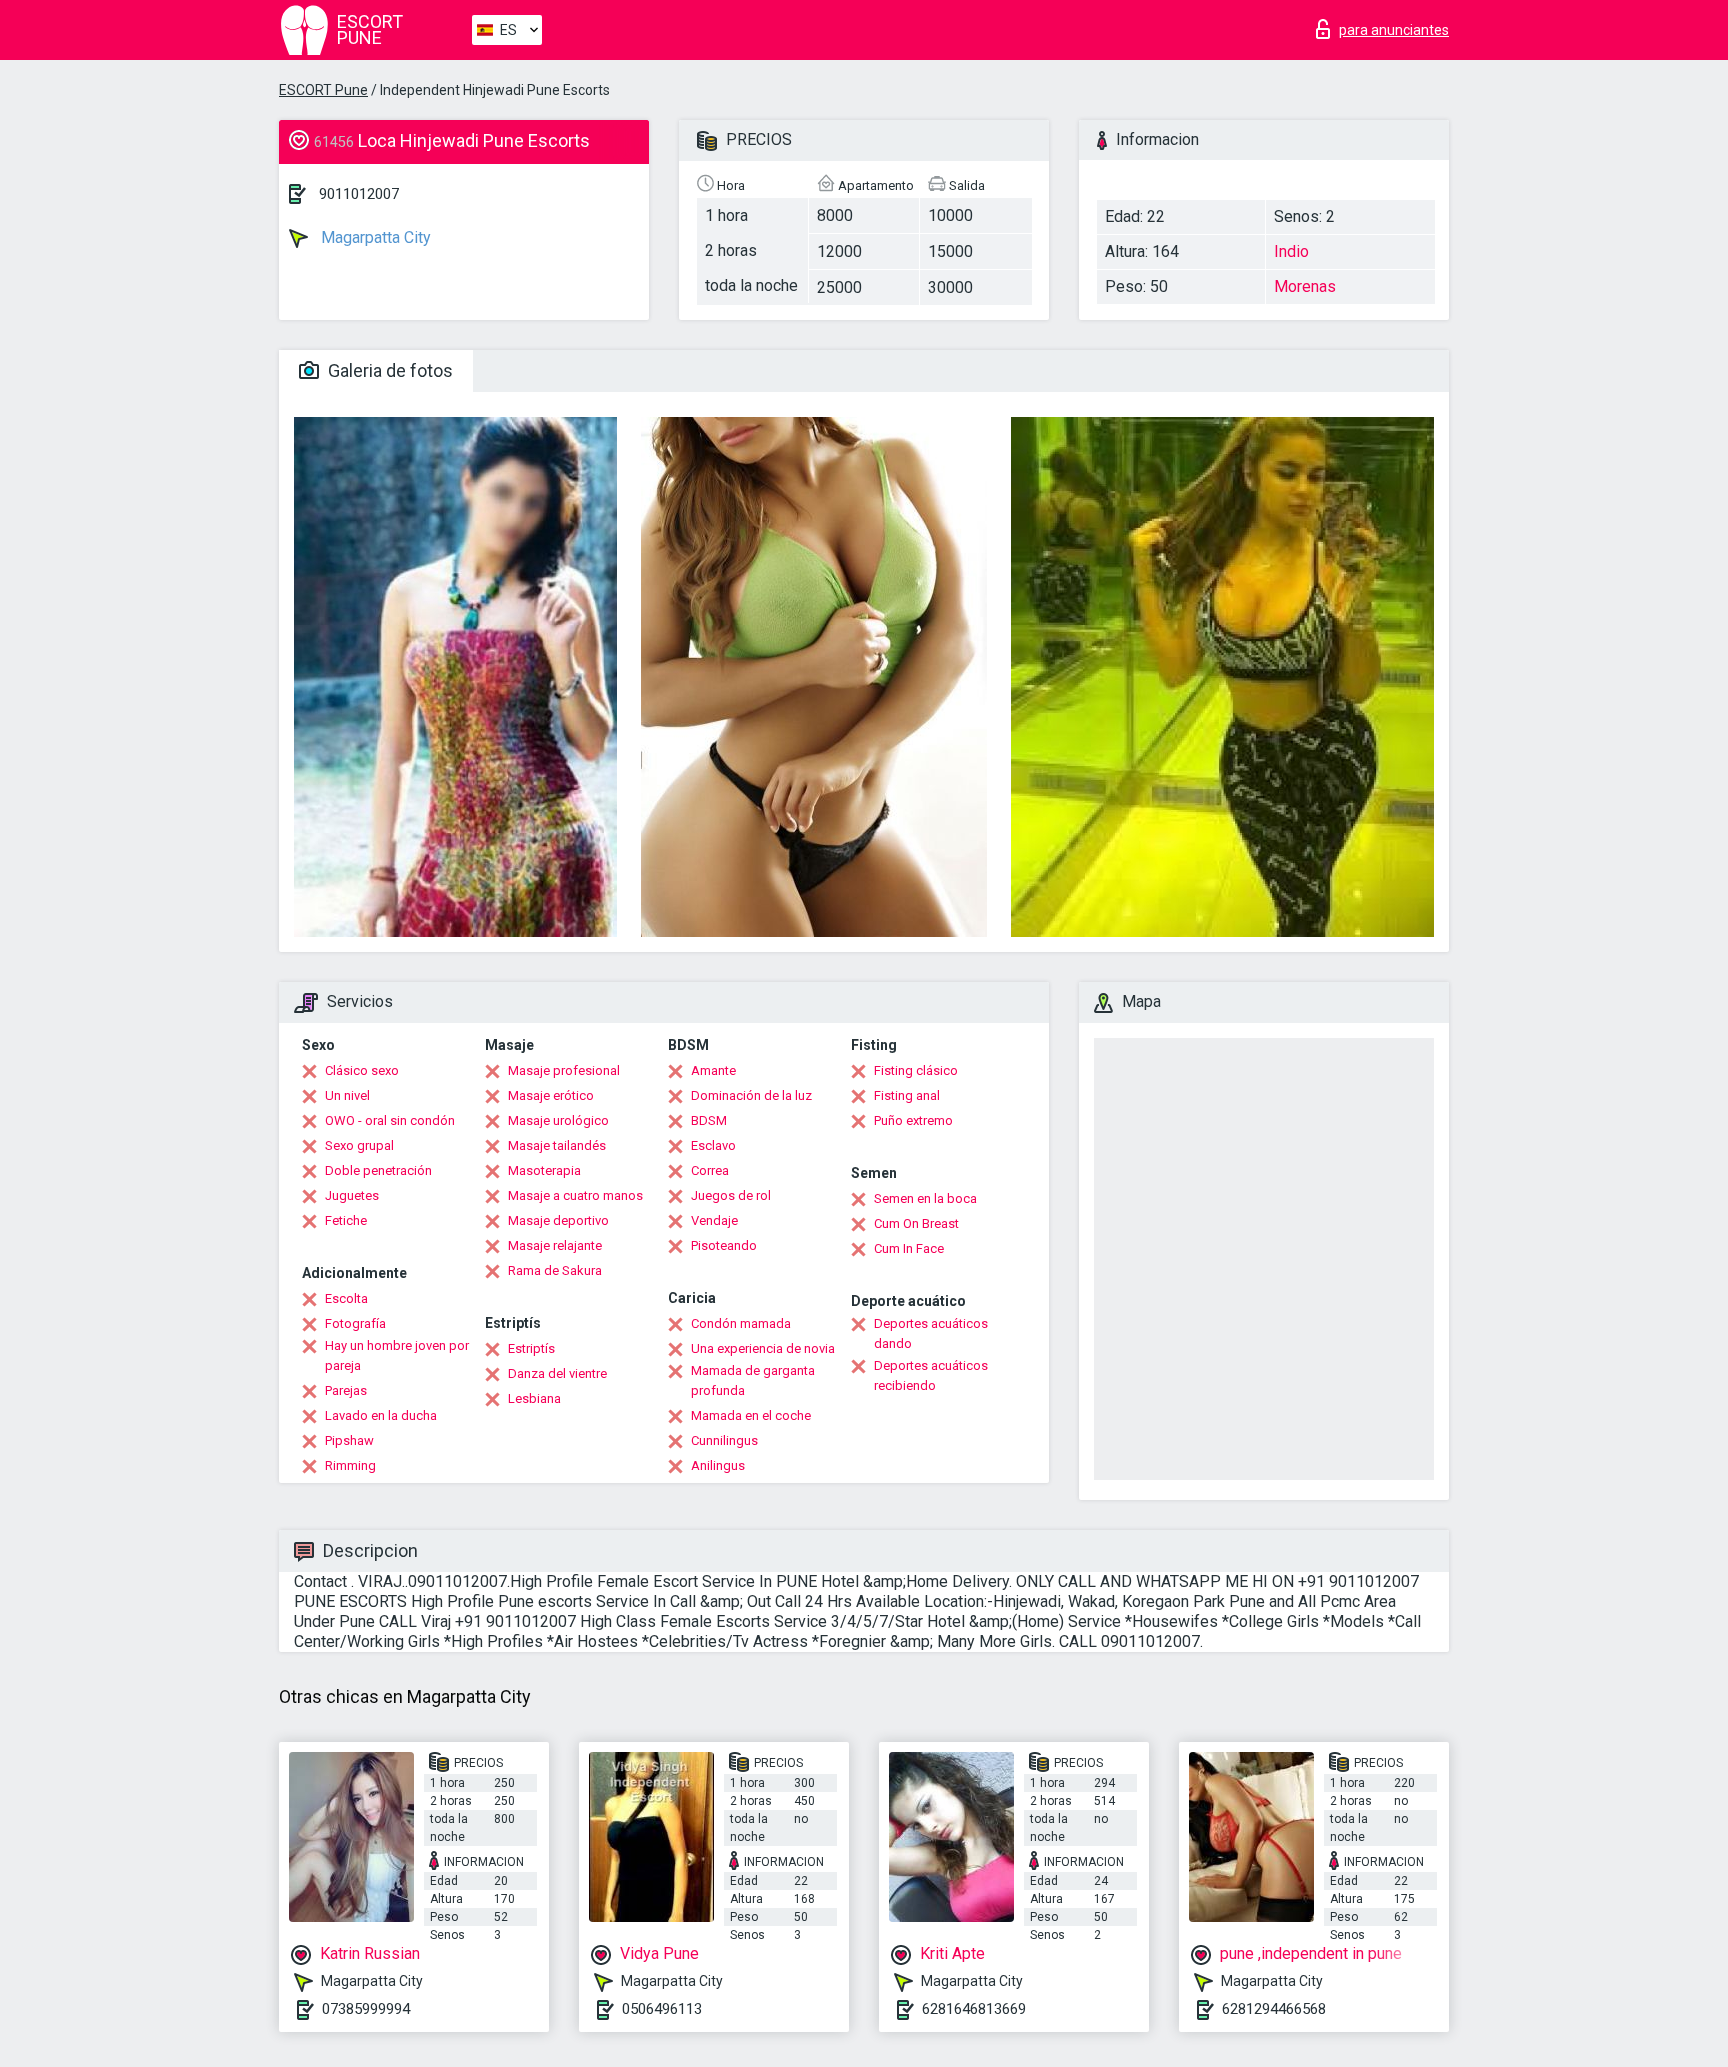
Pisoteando (724, 1245)
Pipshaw (349, 1440)
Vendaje (714, 1220)
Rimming (350, 1465)
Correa (710, 1170)
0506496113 (662, 2009)
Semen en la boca (925, 1198)
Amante (713, 1070)
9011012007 (359, 194)
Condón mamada (741, 1323)
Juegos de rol (731, 1195)
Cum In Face (909, 1248)
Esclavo (713, 1145)
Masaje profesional (564, 1070)
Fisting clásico (916, 1070)
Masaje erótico (551, 1095)
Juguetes (352, 1195)
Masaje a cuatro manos (575, 1195)
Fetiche (346, 1220)
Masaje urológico (558, 1120)
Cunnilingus (724, 1440)
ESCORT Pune (323, 90)
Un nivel (347, 1095)
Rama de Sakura (555, 1270)
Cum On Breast (916, 1223)
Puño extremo (913, 1120)
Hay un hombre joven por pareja (397, 1355)
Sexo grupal (359, 1145)
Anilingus (718, 1465)
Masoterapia (544, 1170)
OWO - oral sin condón (390, 1120)
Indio (1291, 251)
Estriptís (531, 1348)
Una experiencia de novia (763, 1348)
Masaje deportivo (558, 1220)
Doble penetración (378, 1170)
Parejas (346, 1390)
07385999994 (366, 2009)
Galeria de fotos (388, 370)
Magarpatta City (374, 237)
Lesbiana (534, 1398)
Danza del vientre (557, 1373)
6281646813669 (974, 2009)
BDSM (709, 1120)
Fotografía (355, 1323)
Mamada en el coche (751, 1415)
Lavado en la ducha (381, 1415)
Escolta (346, 1298)
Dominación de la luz (751, 1095)
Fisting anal (907, 1095)
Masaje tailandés (557, 1145)
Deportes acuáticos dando (931, 1333)
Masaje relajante (555, 1245)
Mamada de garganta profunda (753, 1380)
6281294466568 (1274, 2009)
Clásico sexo (362, 1070)
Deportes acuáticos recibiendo (931, 1375)
